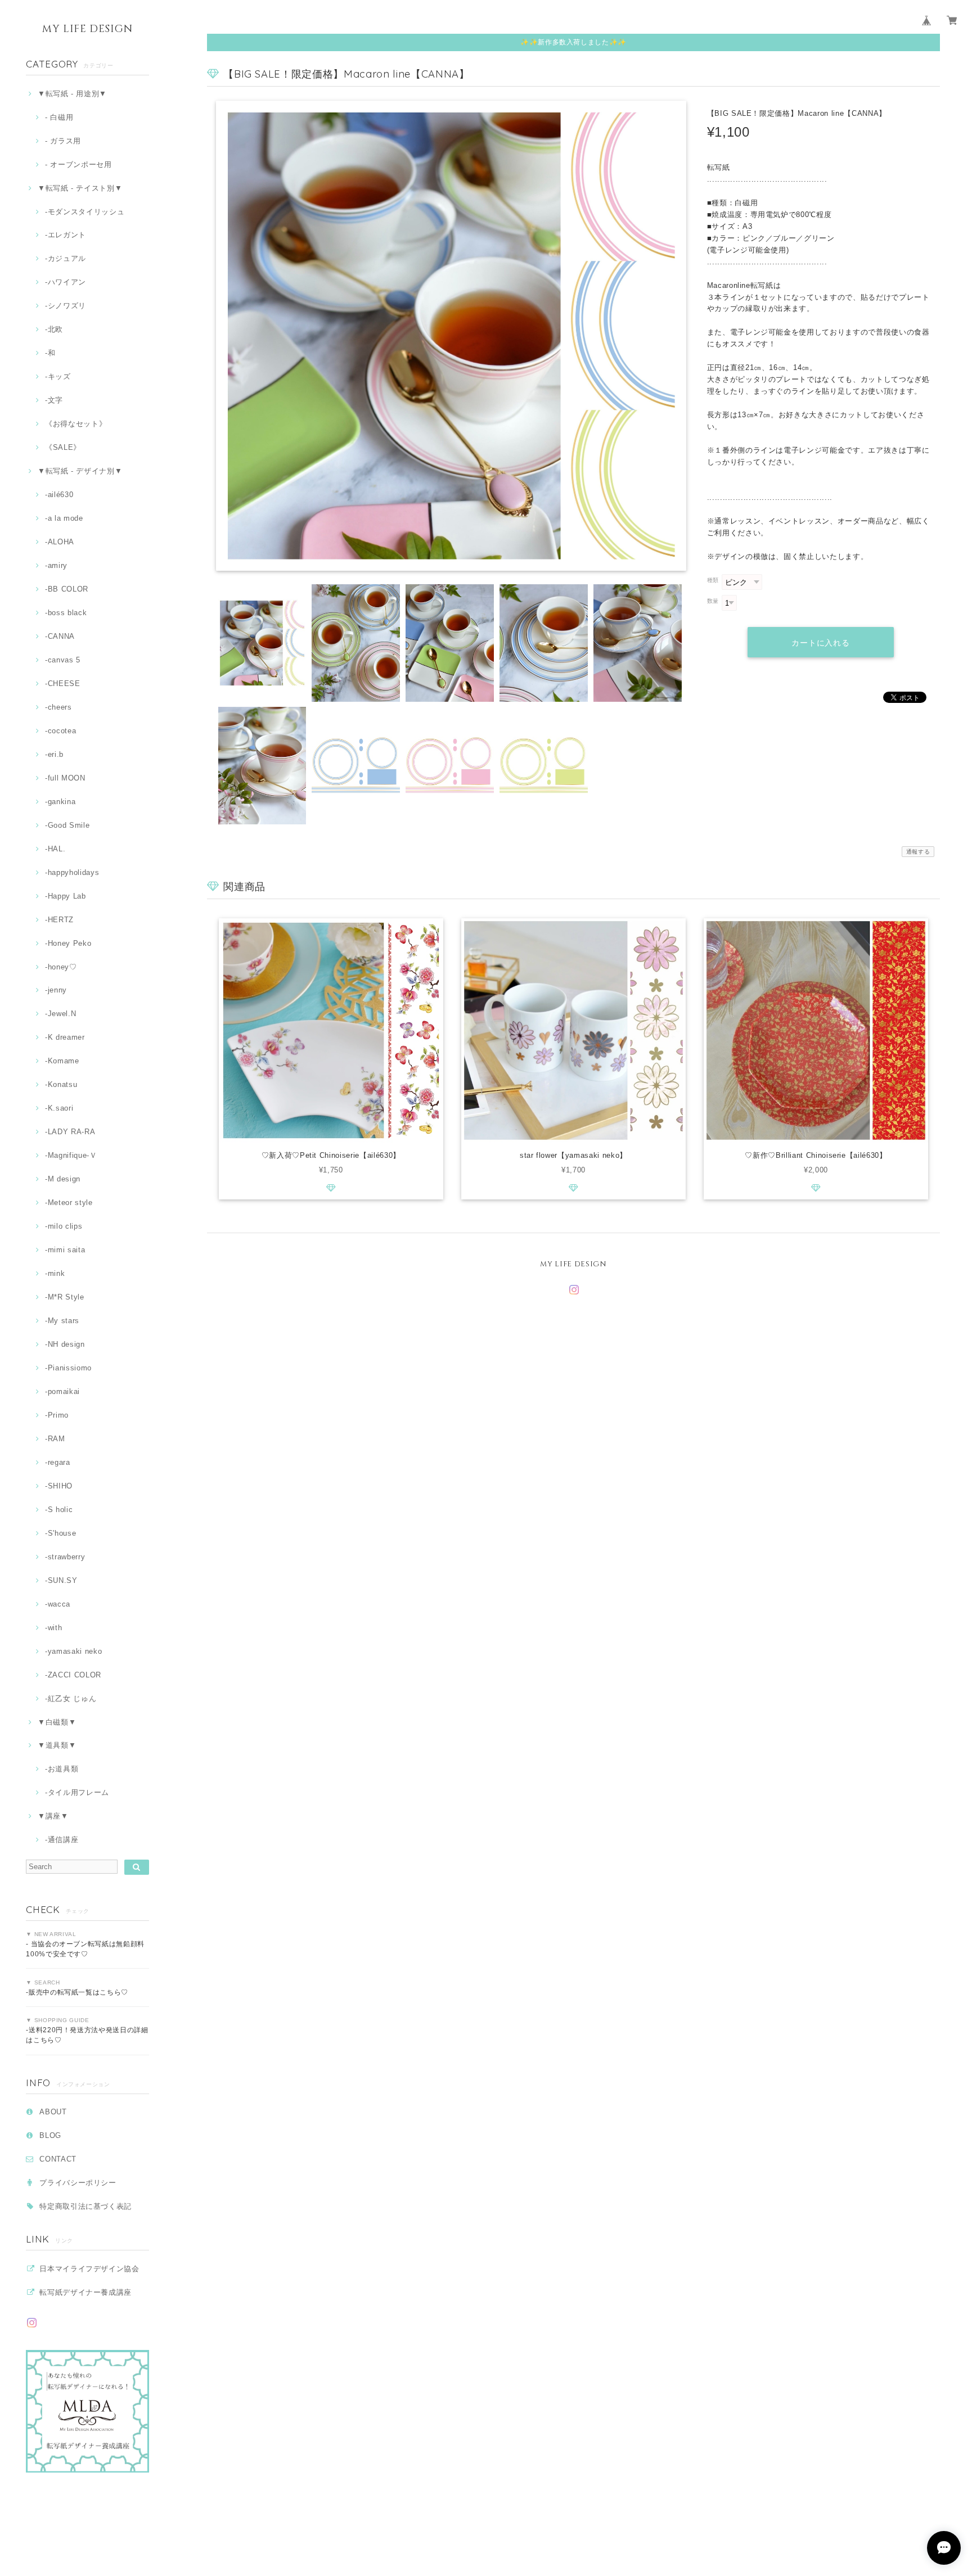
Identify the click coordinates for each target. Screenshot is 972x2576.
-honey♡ (61, 967)
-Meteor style (69, 1203)
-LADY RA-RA (70, 1132)
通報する (918, 852)
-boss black (66, 613)
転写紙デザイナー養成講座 (85, 2292)
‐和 (50, 353)
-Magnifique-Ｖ (71, 1155)
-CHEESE (62, 684)
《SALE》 (63, 447)
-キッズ (58, 376)
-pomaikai (62, 1391)
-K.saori (59, 1108)
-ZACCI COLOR (73, 1675)
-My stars (62, 1321)
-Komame (62, 1061)
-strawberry (65, 1557)
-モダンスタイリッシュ (85, 212)
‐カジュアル (66, 258)
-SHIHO (59, 1486)
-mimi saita (65, 1250)
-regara (57, 1462)
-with (53, 1628)
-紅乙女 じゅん (71, 1698)
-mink (55, 1273)
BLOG (50, 2135)
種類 (713, 580)
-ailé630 (59, 495)
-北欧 (54, 329)
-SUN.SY (61, 1580)
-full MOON (65, 778)
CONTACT (58, 2159)
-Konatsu (61, 1084)
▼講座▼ (53, 1816)
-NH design (65, 1344)
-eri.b (54, 754)
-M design (63, 1179)
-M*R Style (64, 1297)
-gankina (60, 802)
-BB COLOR (67, 589)
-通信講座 (62, 1840)
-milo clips (64, 1226)
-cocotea (60, 731)
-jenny (56, 990)
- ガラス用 (63, 141)
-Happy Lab (65, 896)
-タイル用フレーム (77, 1792)
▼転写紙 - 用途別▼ (72, 94)
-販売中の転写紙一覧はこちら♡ (77, 1992)
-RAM (55, 1439)
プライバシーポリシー (78, 2183)
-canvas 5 (63, 660)
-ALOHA (60, 542)
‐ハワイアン (66, 282)
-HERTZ (59, 920)
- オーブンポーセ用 (78, 164)
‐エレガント (66, 235)
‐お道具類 (62, 1769)
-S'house (60, 1533)
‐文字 (54, 400)
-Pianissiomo (68, 1368)
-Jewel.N (60, 1014)
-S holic (59, 1510)
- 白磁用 (59, 117)
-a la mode (64, 518)
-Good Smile (67, 825)
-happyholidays (72, 872)
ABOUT (53, 2112)
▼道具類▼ (57, 1745)
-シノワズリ (66, 306)
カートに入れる (821, 643)
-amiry (56, 565)
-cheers (58, 707)
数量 (713, 601)
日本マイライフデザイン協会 (89, 2269)
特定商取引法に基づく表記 (85, 2206)
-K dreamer (65, 1037)
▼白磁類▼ (57, 1722)
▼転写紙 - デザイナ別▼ (80, 471)
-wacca (58, 1604)
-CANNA (60, 636)
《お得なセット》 (76, 424)
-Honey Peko (68, 943)
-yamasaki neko (73, 1651)
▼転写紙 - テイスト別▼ (80, 188)
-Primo (57, 1415)
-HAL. (55, 849)
